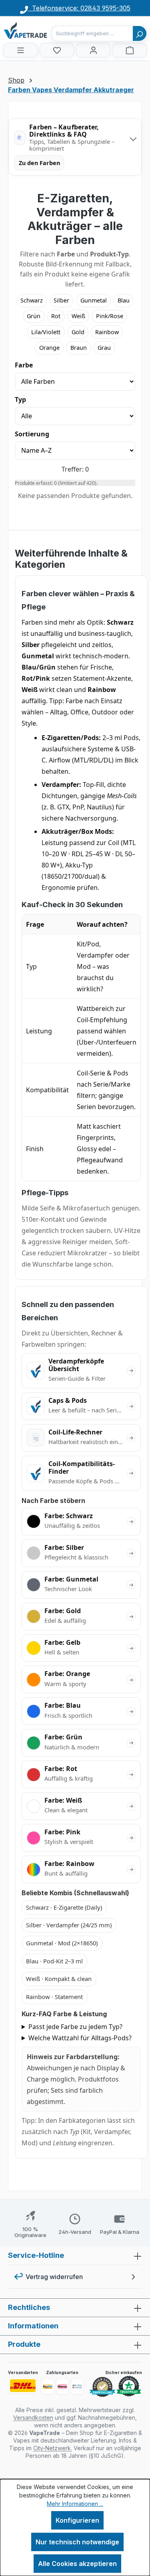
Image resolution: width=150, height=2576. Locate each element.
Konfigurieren (77, 2520)
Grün (34, 316)
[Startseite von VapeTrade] (43, 30)
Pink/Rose (110, 316)
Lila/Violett (46, 332)
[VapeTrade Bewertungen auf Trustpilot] (129, 2386)
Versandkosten (33, 2418)
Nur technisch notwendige (77, 2542)
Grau (104, 348)
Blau (124, 300)
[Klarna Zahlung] (62, 2386)
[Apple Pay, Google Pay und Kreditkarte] (77, 2386)
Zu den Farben (39, 163)
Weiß (78, 316)
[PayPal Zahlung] (48, 2386)
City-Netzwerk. (53, 2448)
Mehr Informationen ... (75, 2504)
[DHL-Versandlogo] (23, 2386)
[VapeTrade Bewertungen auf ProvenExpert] (102, 2387)
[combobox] (92, 33)
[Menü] (20, 50)
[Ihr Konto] (93, 50)
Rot (56, 316)
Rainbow (107, 332)
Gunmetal (94, 300)
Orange (49, 348)
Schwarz (32, 300)
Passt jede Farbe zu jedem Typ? (75, 2027)
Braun (79, 348)
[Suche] (140, 33)
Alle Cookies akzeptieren (77, 2564)
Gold (78, 332)
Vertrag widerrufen (54, 2277)
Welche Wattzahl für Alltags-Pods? (80, 2038)
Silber (61, 300)
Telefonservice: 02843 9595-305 (79, 8)
